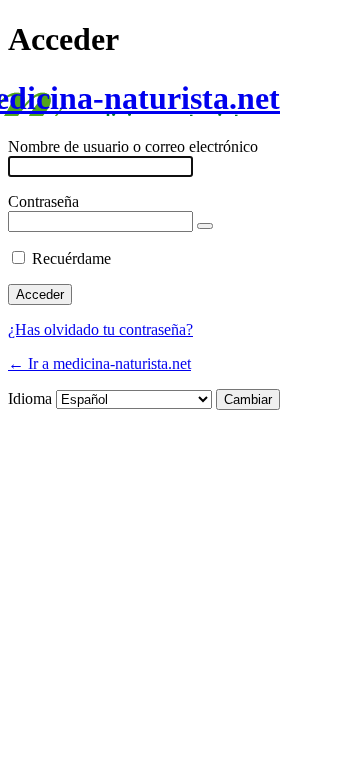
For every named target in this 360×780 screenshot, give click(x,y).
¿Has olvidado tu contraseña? (100, 329)
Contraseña (43, 201)
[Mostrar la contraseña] (205, 226)
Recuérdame (71, 258)
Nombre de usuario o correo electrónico (133, 146)
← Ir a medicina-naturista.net (99, 363)
